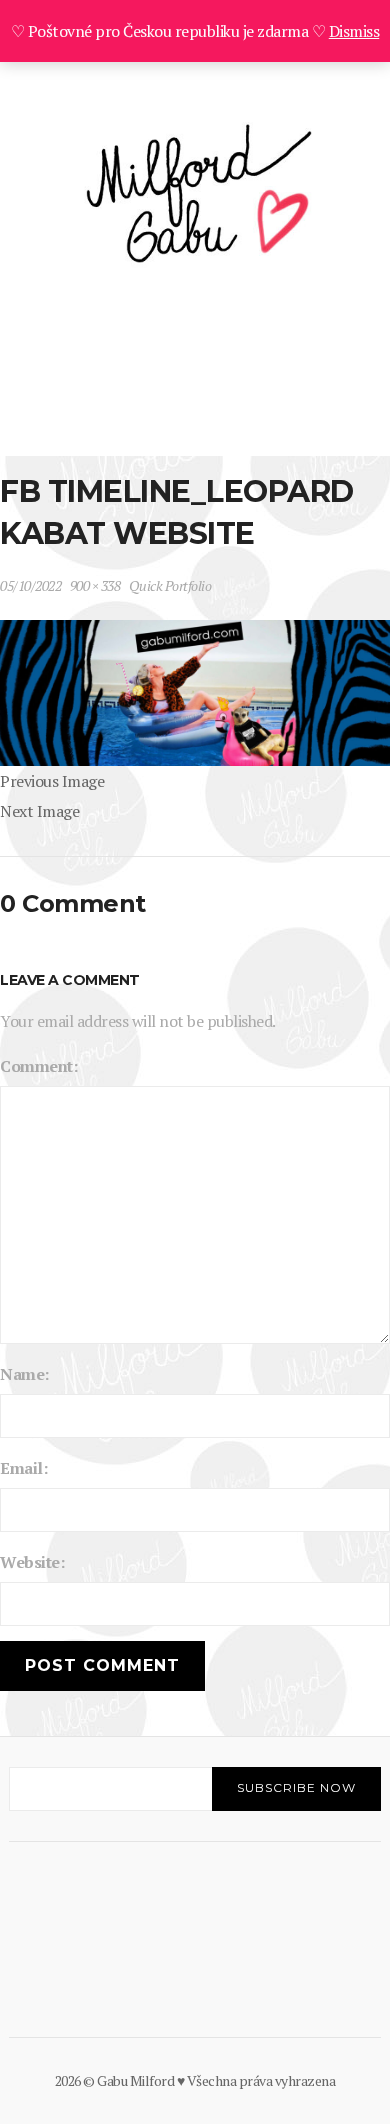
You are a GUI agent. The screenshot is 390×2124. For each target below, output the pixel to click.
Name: (24, 1374)
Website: (32, 1562)
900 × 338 (95, 585)
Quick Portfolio (170, 585)
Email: (23, 1468)
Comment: (38, 1066)
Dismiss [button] (354, 31)
